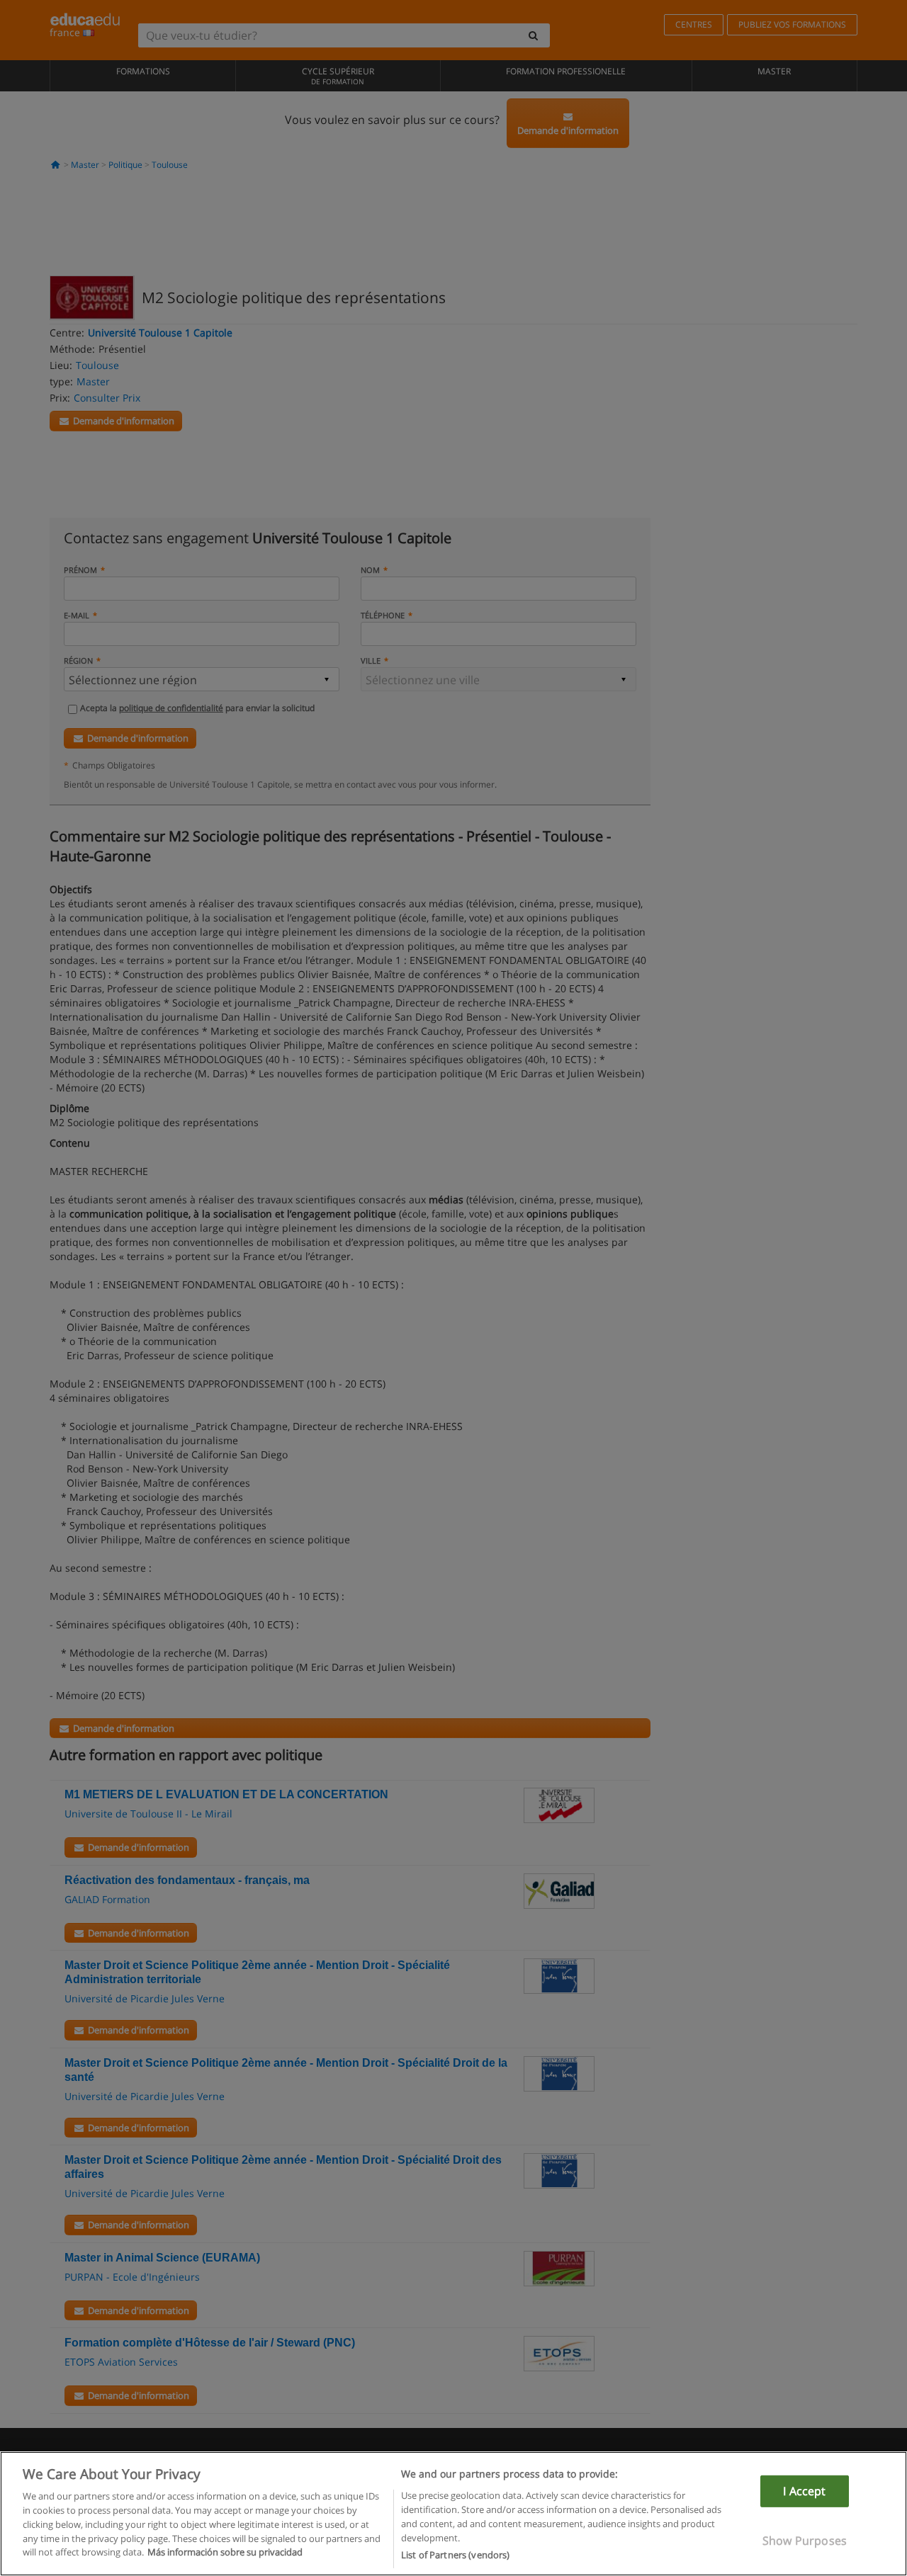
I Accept (804, 2491)
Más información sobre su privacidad (225, 2552)
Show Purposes (805, 2541)
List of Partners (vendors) (455, 2554)
